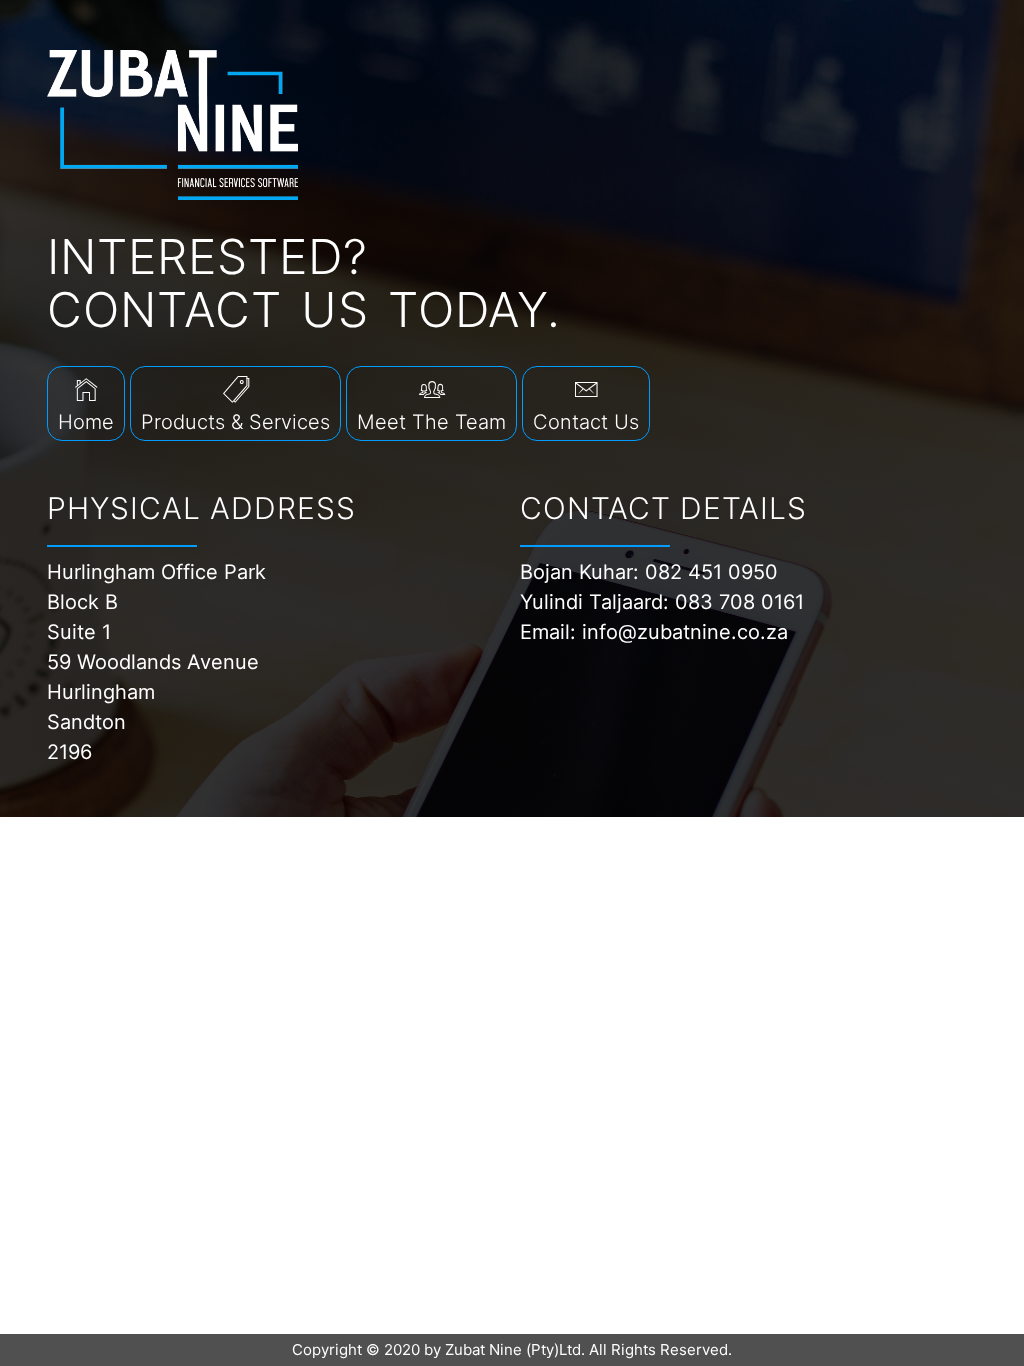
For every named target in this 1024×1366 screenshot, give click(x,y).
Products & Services (235, 422)
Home (86, 422)
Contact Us (586, 422)
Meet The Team (431, 422)
